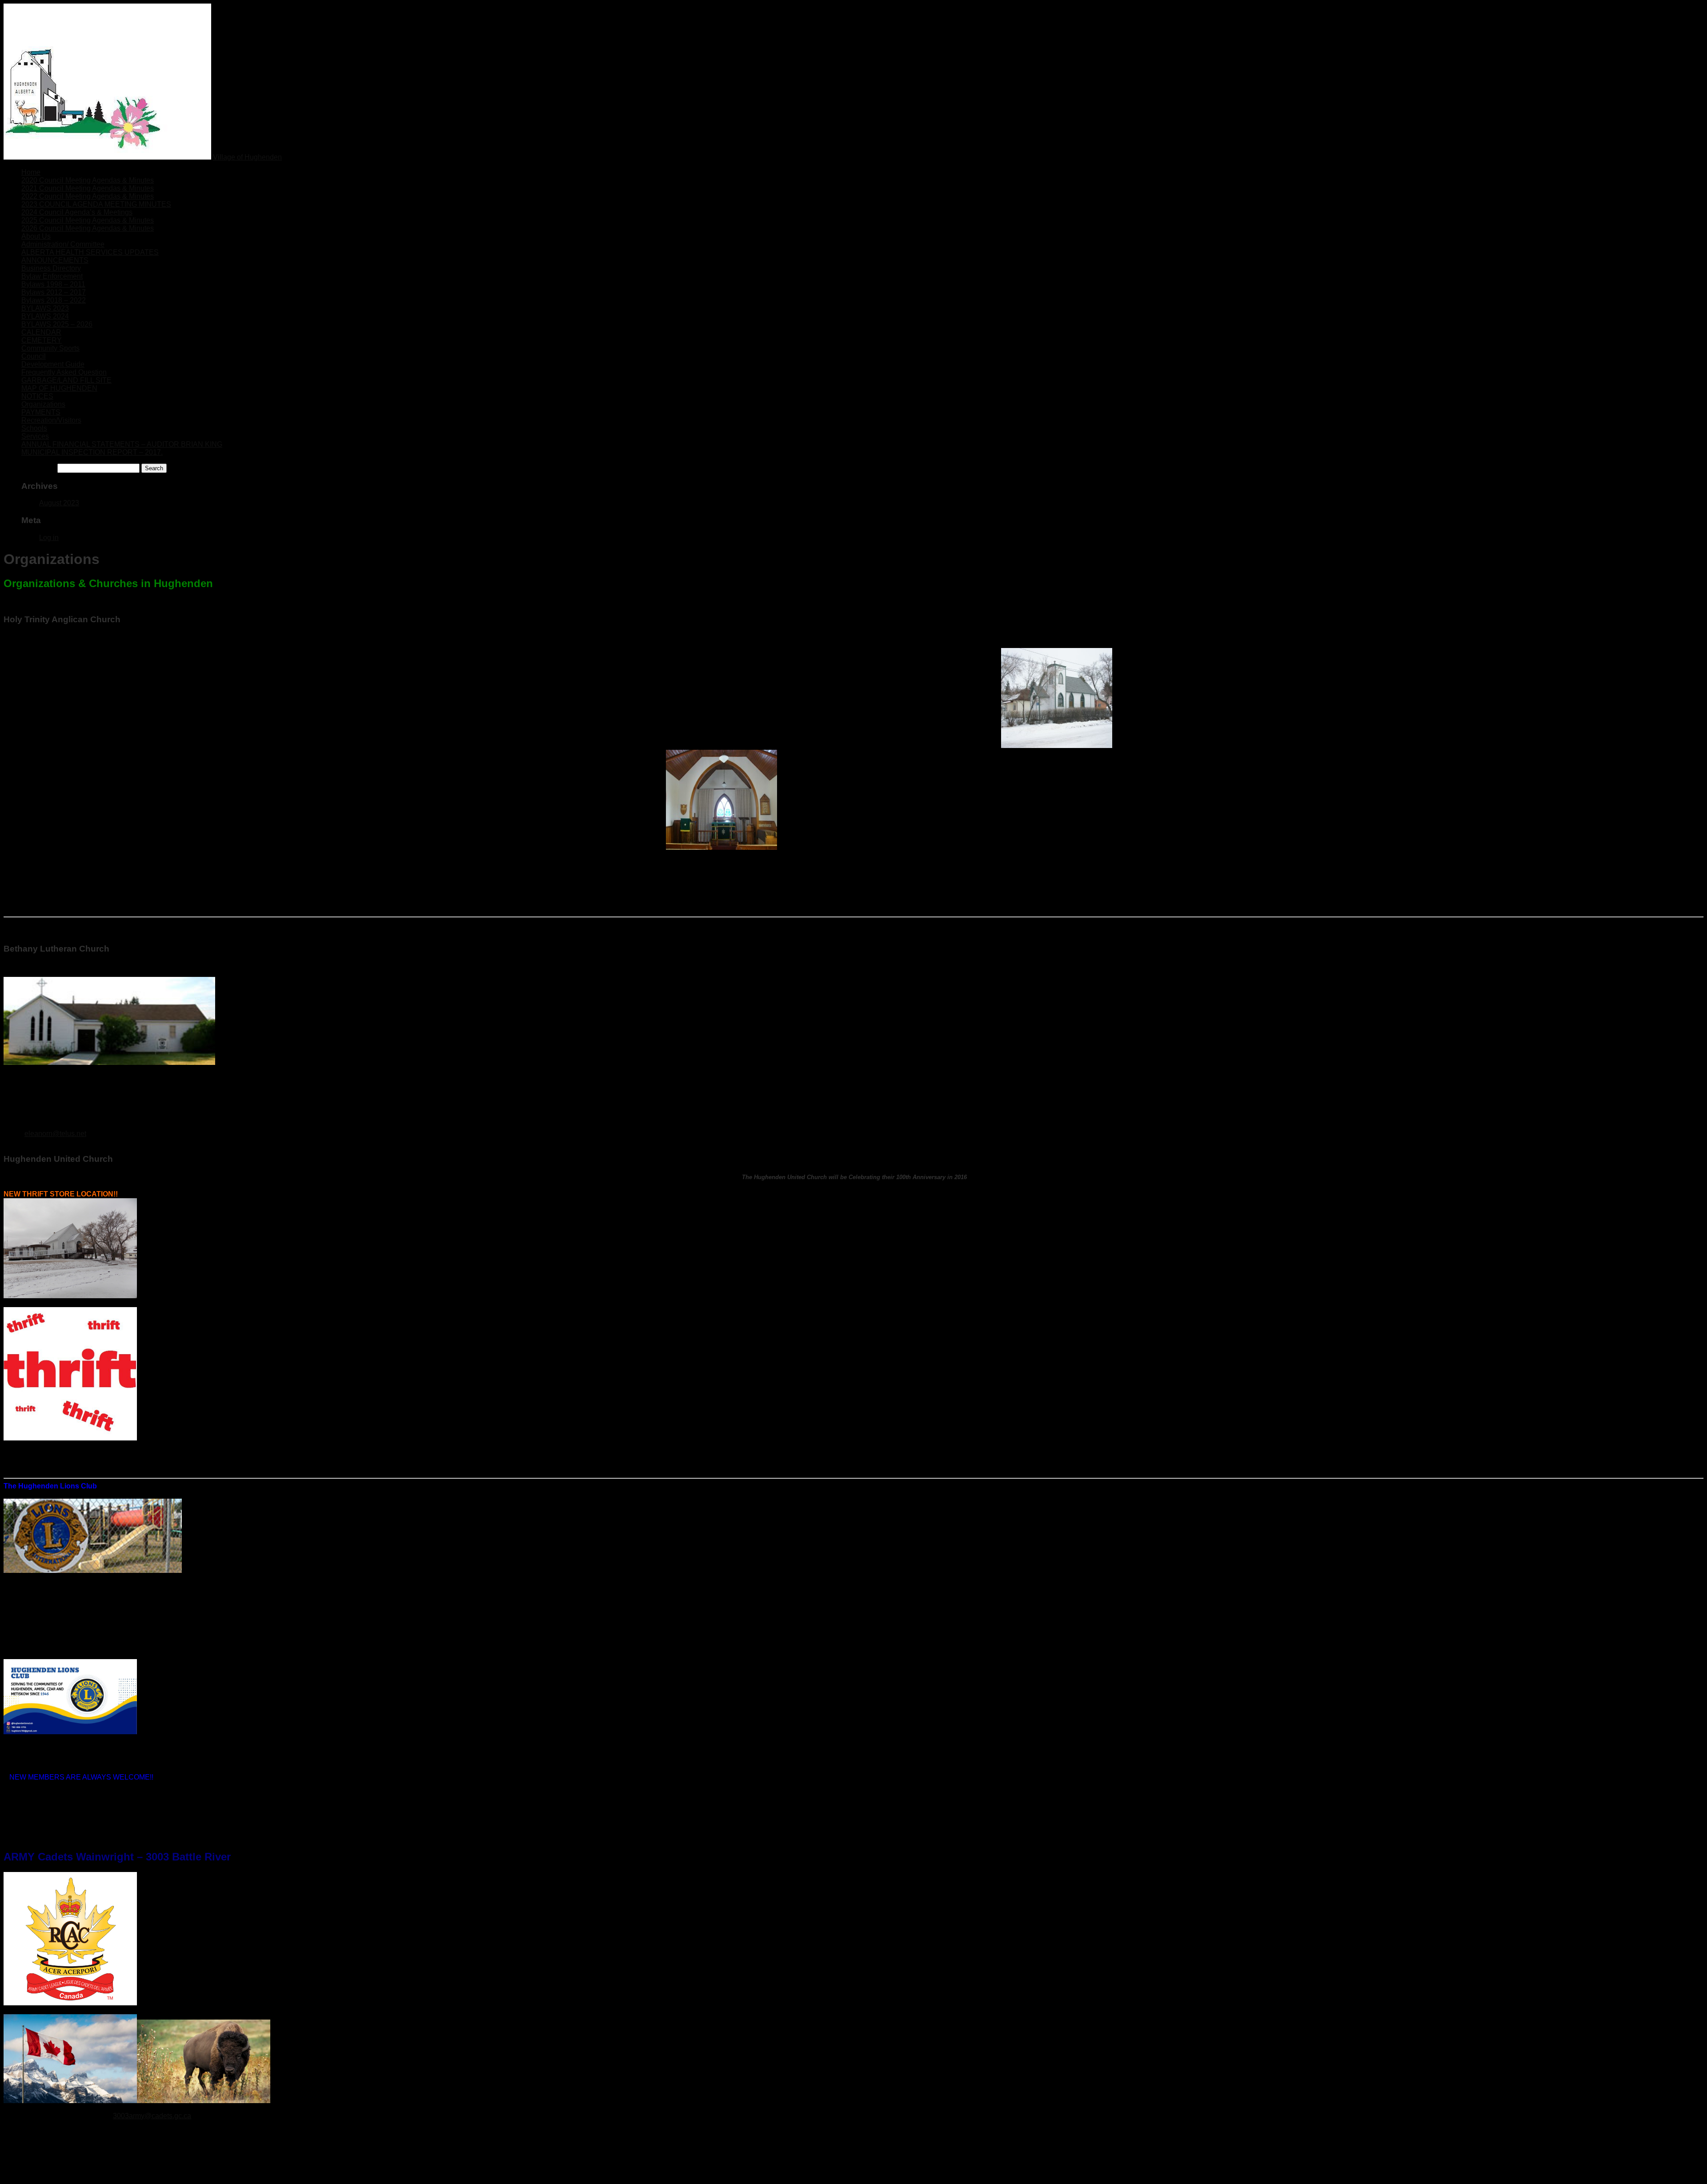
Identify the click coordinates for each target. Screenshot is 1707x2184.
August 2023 (59, 503)
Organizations (43, 404)
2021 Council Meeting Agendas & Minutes (88, 188)
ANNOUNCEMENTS (55, 260)
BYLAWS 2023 (45, 308)
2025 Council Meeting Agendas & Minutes (88, 220)
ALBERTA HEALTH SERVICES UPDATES (90, 252)
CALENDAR (41, 332)
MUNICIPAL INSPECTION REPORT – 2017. (92, 452)
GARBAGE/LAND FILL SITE (66, 380)
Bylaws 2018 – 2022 (54, 300)
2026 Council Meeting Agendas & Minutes (88, 228)
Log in (49, 538)
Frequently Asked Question (64, 372)
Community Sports (50, 348)
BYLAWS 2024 (45, 316)
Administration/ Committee (63, 244)
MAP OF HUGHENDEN (59, 388)
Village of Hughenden (247, 157)
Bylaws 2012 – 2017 (54, 292)
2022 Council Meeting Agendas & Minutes (88, 196)
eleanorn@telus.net (55, 1134)
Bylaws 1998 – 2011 (53, 284)
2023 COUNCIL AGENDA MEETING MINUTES (96, 204)
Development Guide (53, 364)
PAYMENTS (41, 412)
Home (31, 172)
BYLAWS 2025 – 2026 (57, 324)
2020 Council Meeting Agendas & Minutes (88, 180)
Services (35, 436)
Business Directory (51, 268)
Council (34, 356)
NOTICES (37, 396)
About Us (36, 236)
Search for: (38, 468)
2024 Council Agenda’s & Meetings (77, 212)
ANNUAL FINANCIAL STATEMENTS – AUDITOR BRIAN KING (122, 444)
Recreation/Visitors (51, 420)
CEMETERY (42, 340)
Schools (34, 428)
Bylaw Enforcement (52, 276)
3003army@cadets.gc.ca (152, 2116)
